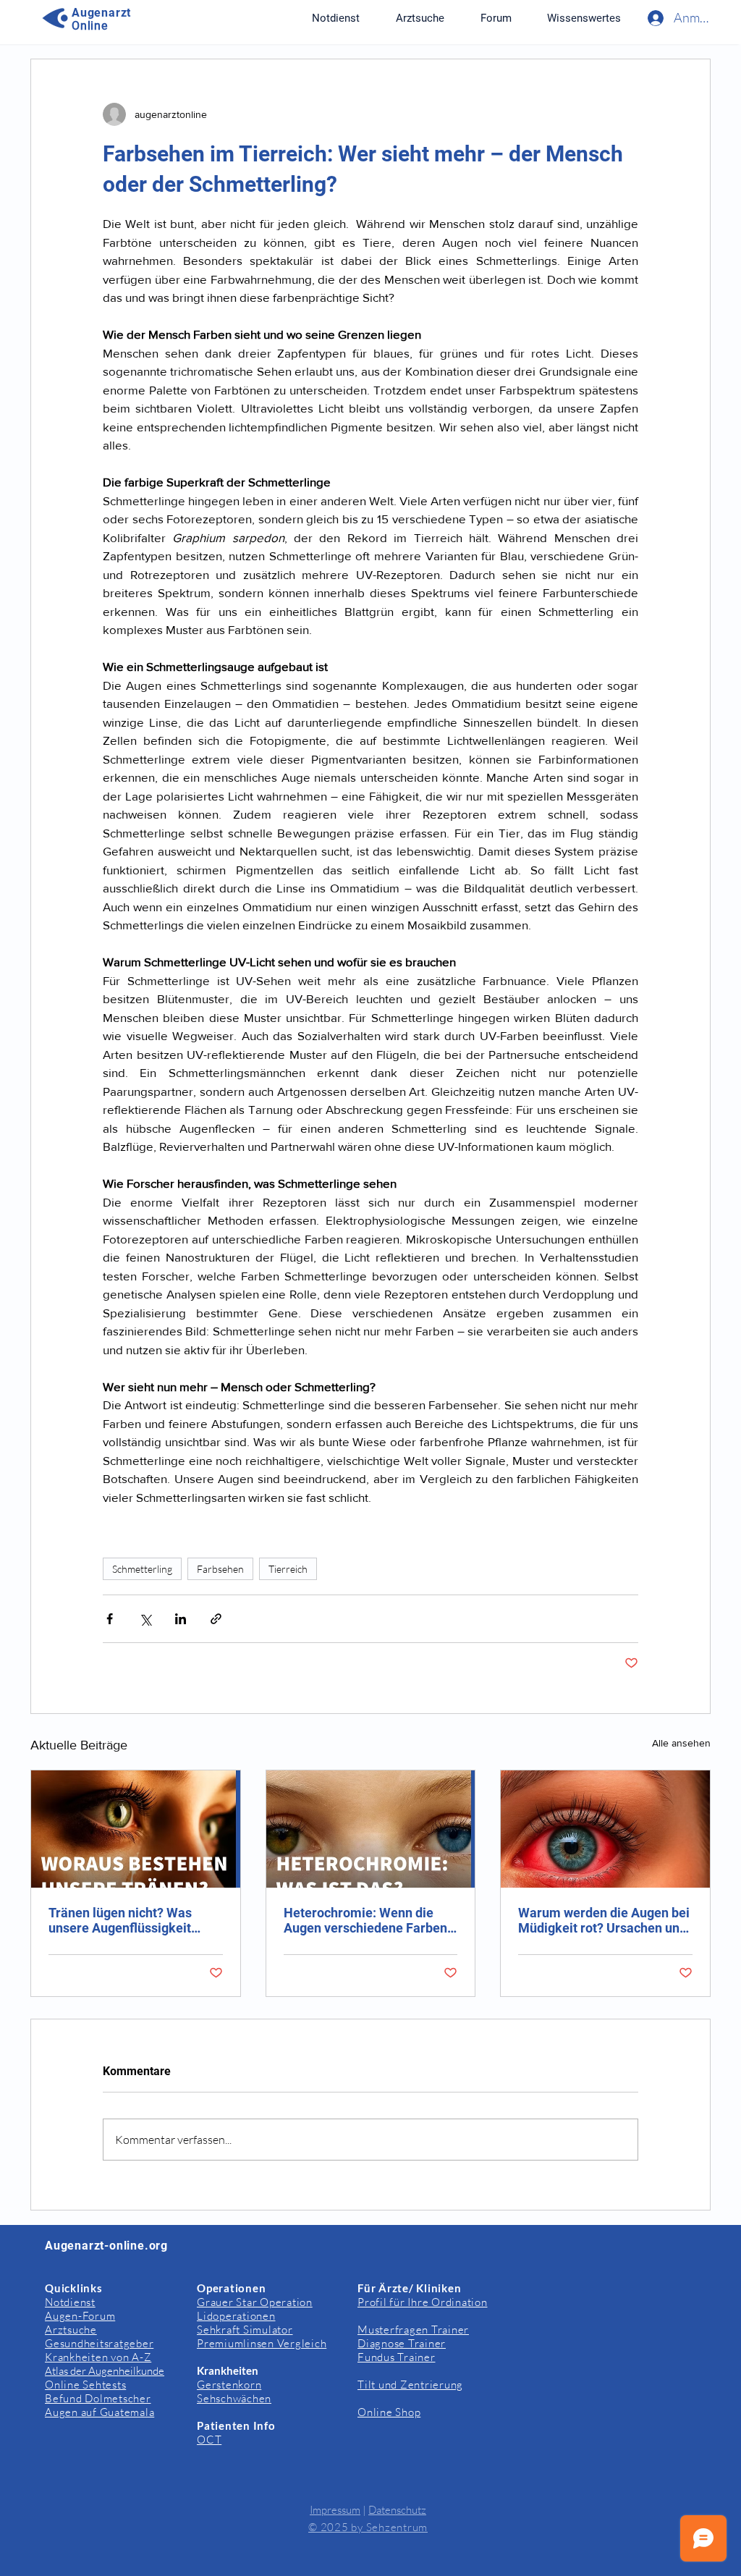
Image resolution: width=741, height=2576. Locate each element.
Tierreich (288, 1569)
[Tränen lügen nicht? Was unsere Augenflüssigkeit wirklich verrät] (136, 1829)
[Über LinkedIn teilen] (181, 1619)
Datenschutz (397, 2510)
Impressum (335, 2510)
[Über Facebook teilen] (110, 1619)
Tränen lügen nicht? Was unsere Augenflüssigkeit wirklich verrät (120, 1920)
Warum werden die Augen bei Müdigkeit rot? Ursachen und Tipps (604, 1920)
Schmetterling (142, 1569)
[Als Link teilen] (216, 1619)
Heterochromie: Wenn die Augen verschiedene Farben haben (365, 1920)
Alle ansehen (681, 1743)
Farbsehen (220, 1569)
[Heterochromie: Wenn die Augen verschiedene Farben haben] (371, 1829)
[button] (584, 18)
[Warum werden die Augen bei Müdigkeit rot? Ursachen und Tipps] (605, 1829)
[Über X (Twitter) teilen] (145, 1619)
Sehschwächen (234, 2398)
